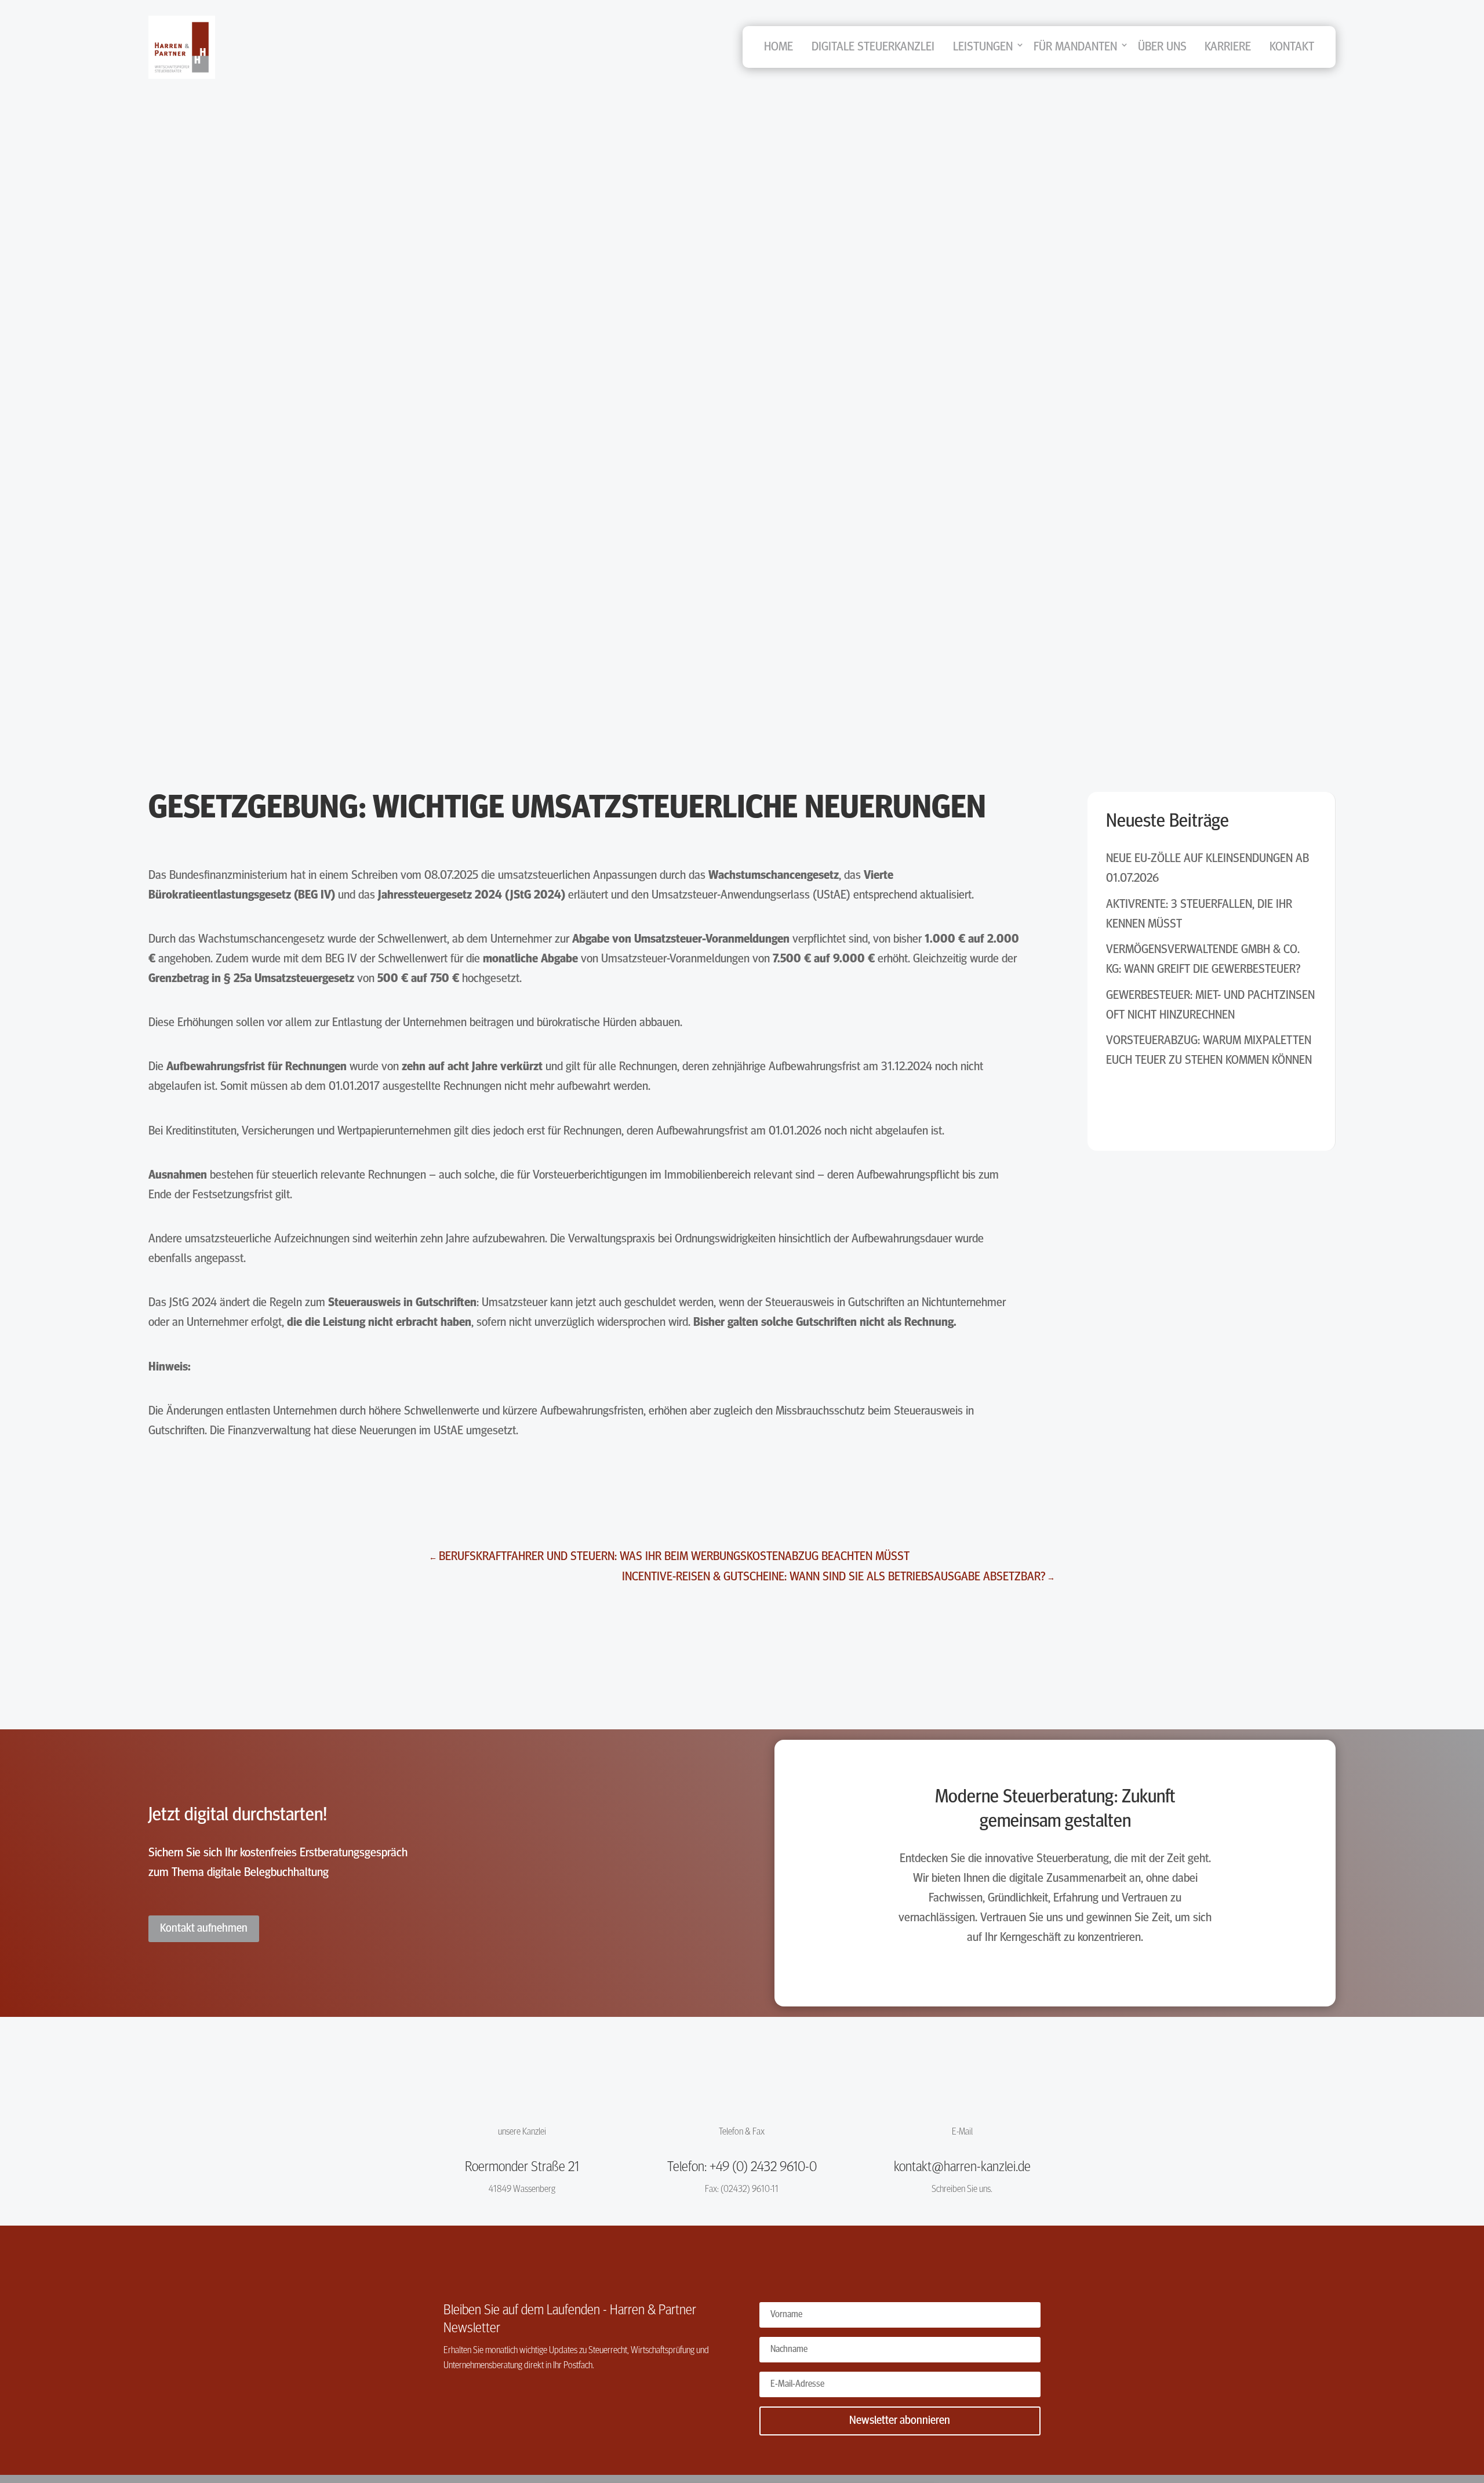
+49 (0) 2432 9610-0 (763, 2168)
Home (779, 47)
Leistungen (983, 47)
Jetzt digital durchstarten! (238, 1816)
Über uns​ (1162, 47)
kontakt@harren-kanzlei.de (962, 2168)
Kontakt (1292, 47)
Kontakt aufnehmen (204, 1929)
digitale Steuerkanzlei (873, 47)
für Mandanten (1075, 47)
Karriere (1228, 47)
